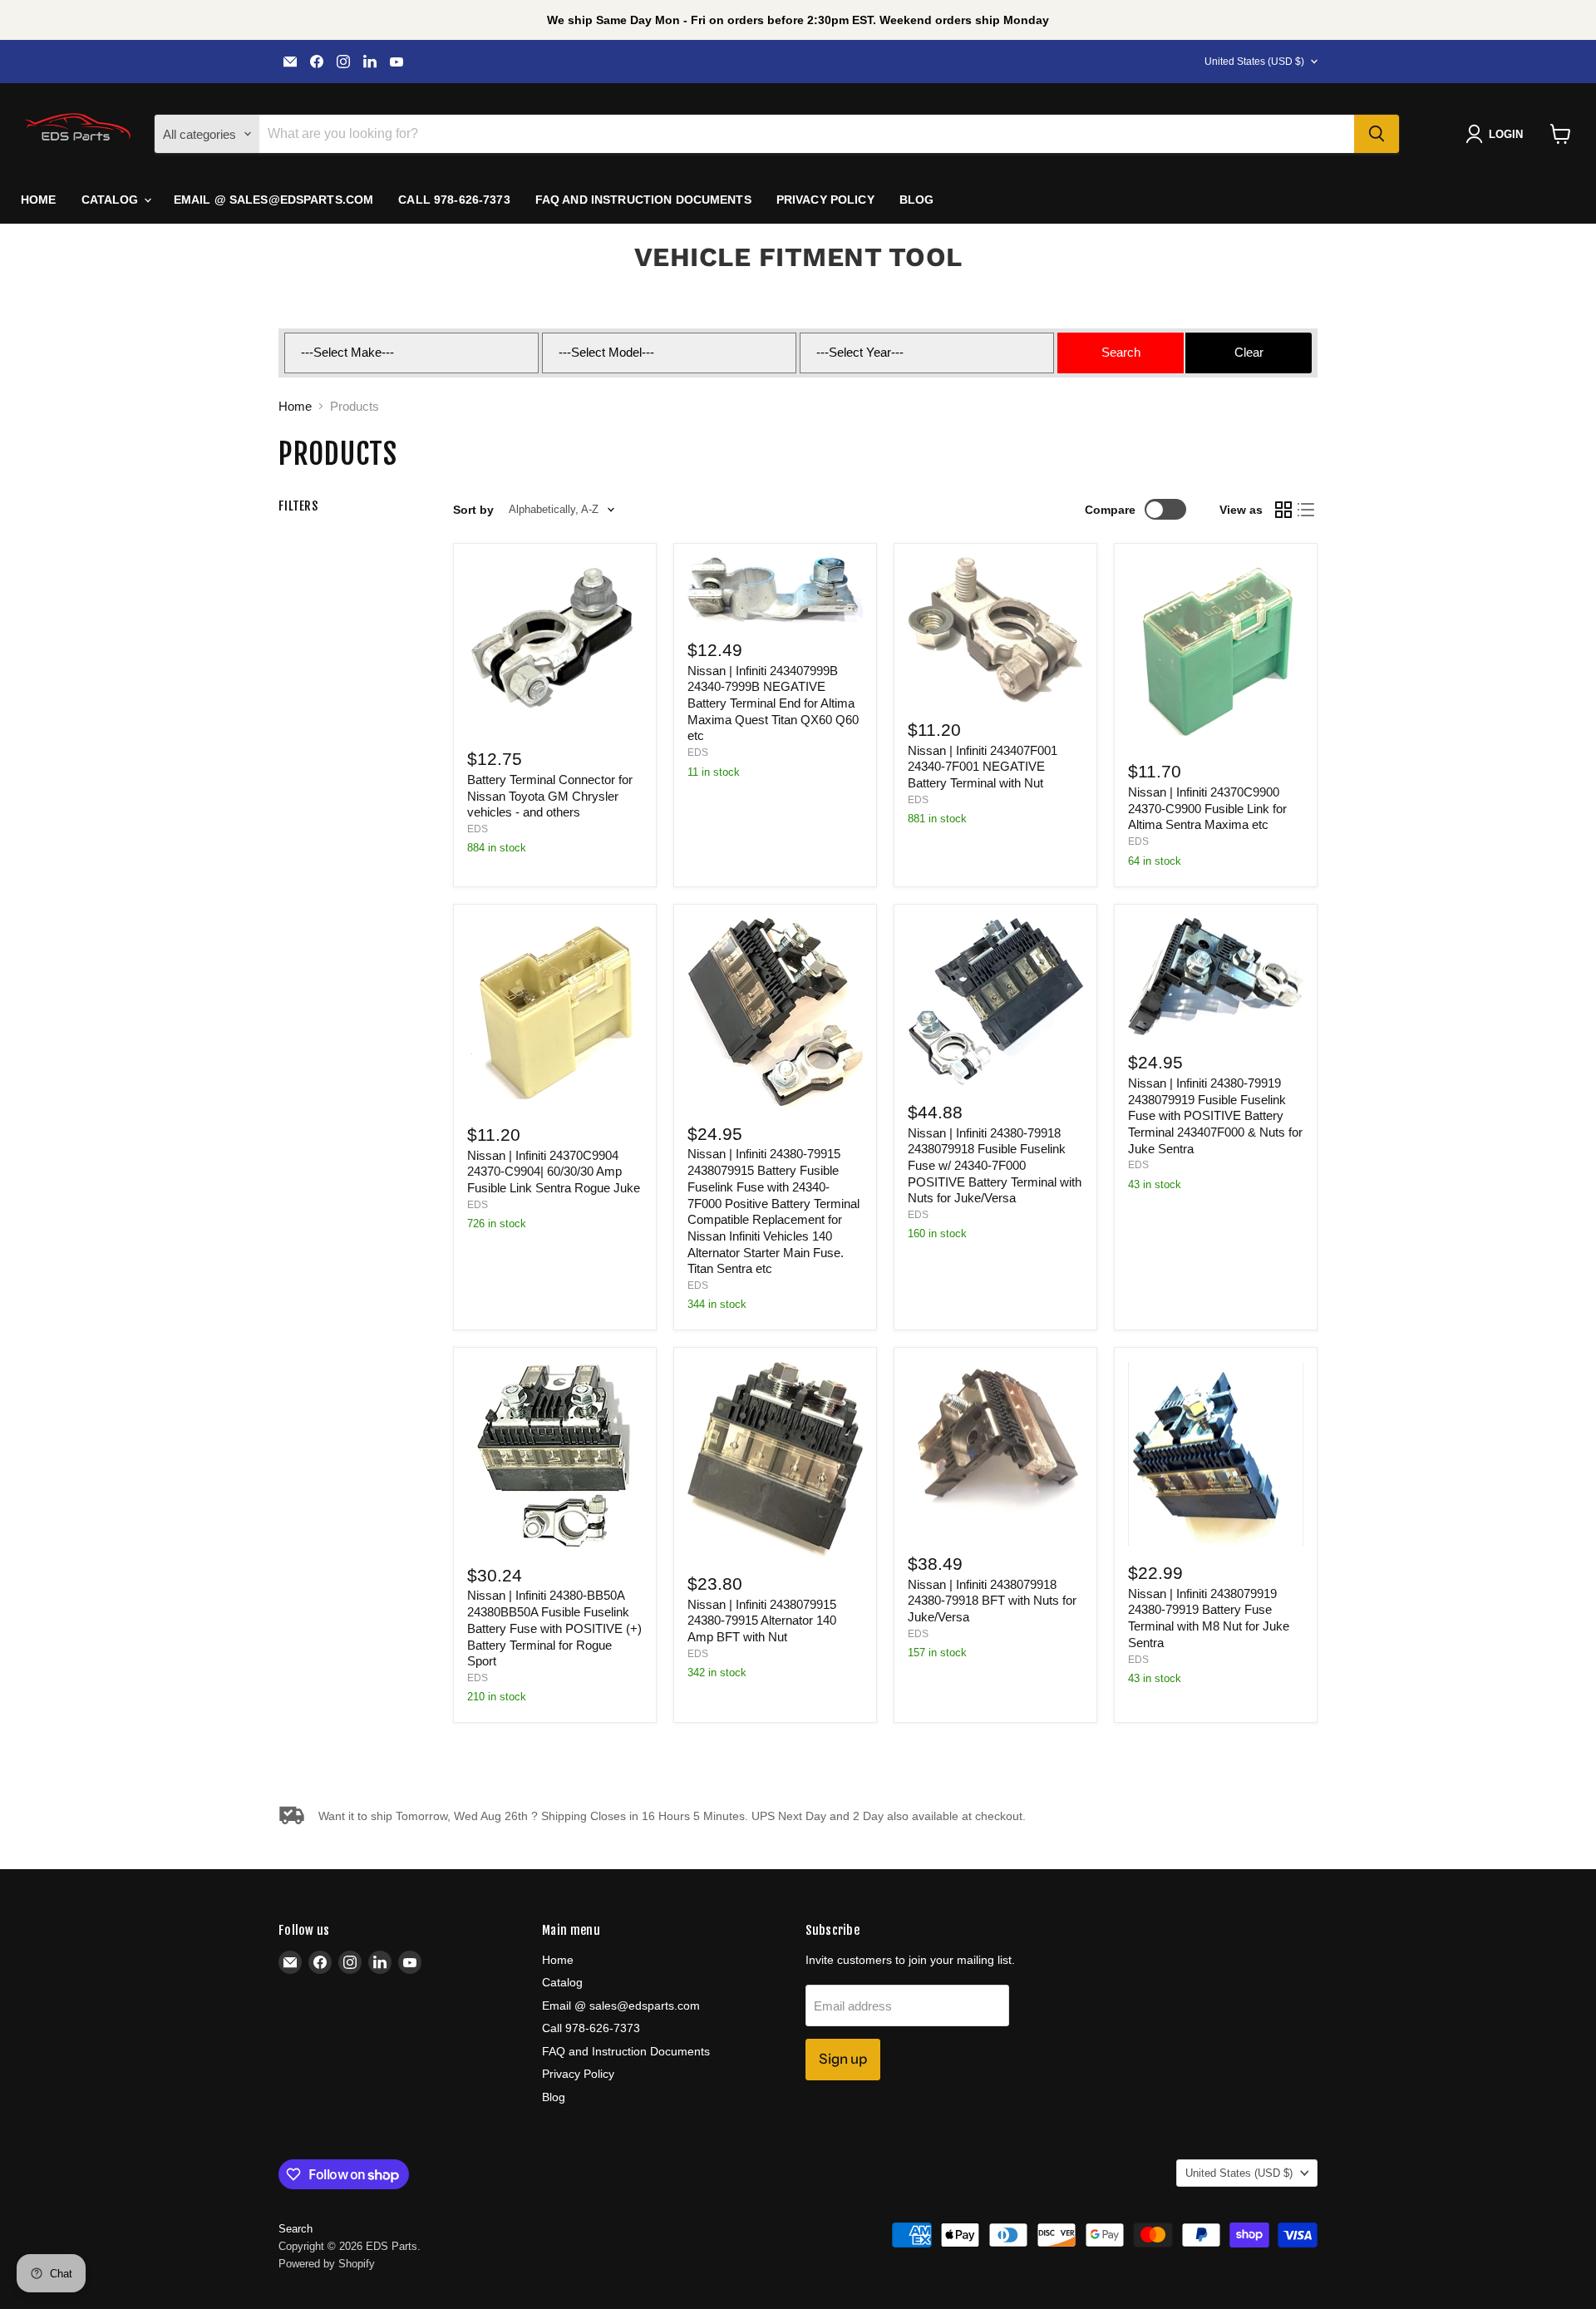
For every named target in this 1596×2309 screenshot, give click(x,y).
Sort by (473, 510)
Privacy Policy (825, 200)
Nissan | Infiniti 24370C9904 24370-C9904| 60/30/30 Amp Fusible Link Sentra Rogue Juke (554, 1172)
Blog (917, 200)
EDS (478, 829)
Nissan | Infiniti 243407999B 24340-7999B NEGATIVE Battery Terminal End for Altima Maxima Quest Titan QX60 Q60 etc (773, 703)
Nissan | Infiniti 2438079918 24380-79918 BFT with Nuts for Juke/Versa (992, 1601)
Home (39, 200)
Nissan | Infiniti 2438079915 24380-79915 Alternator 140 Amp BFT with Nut (762, 1621)
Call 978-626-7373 (454, 200)
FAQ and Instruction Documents (643, 200)
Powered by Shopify (327, 2264)
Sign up (843, 2059)
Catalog (112, 200)
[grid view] (1283, 510)
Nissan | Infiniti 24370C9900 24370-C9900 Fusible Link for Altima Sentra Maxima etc (1207, 808)
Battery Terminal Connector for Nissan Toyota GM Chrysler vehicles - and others (550, 796)
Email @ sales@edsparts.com (274, 200)
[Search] (1377, 134)
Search (296, 2229)
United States (1254, 62)
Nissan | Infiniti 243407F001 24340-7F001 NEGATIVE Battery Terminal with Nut (983, 767)
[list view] (1307, 510)
